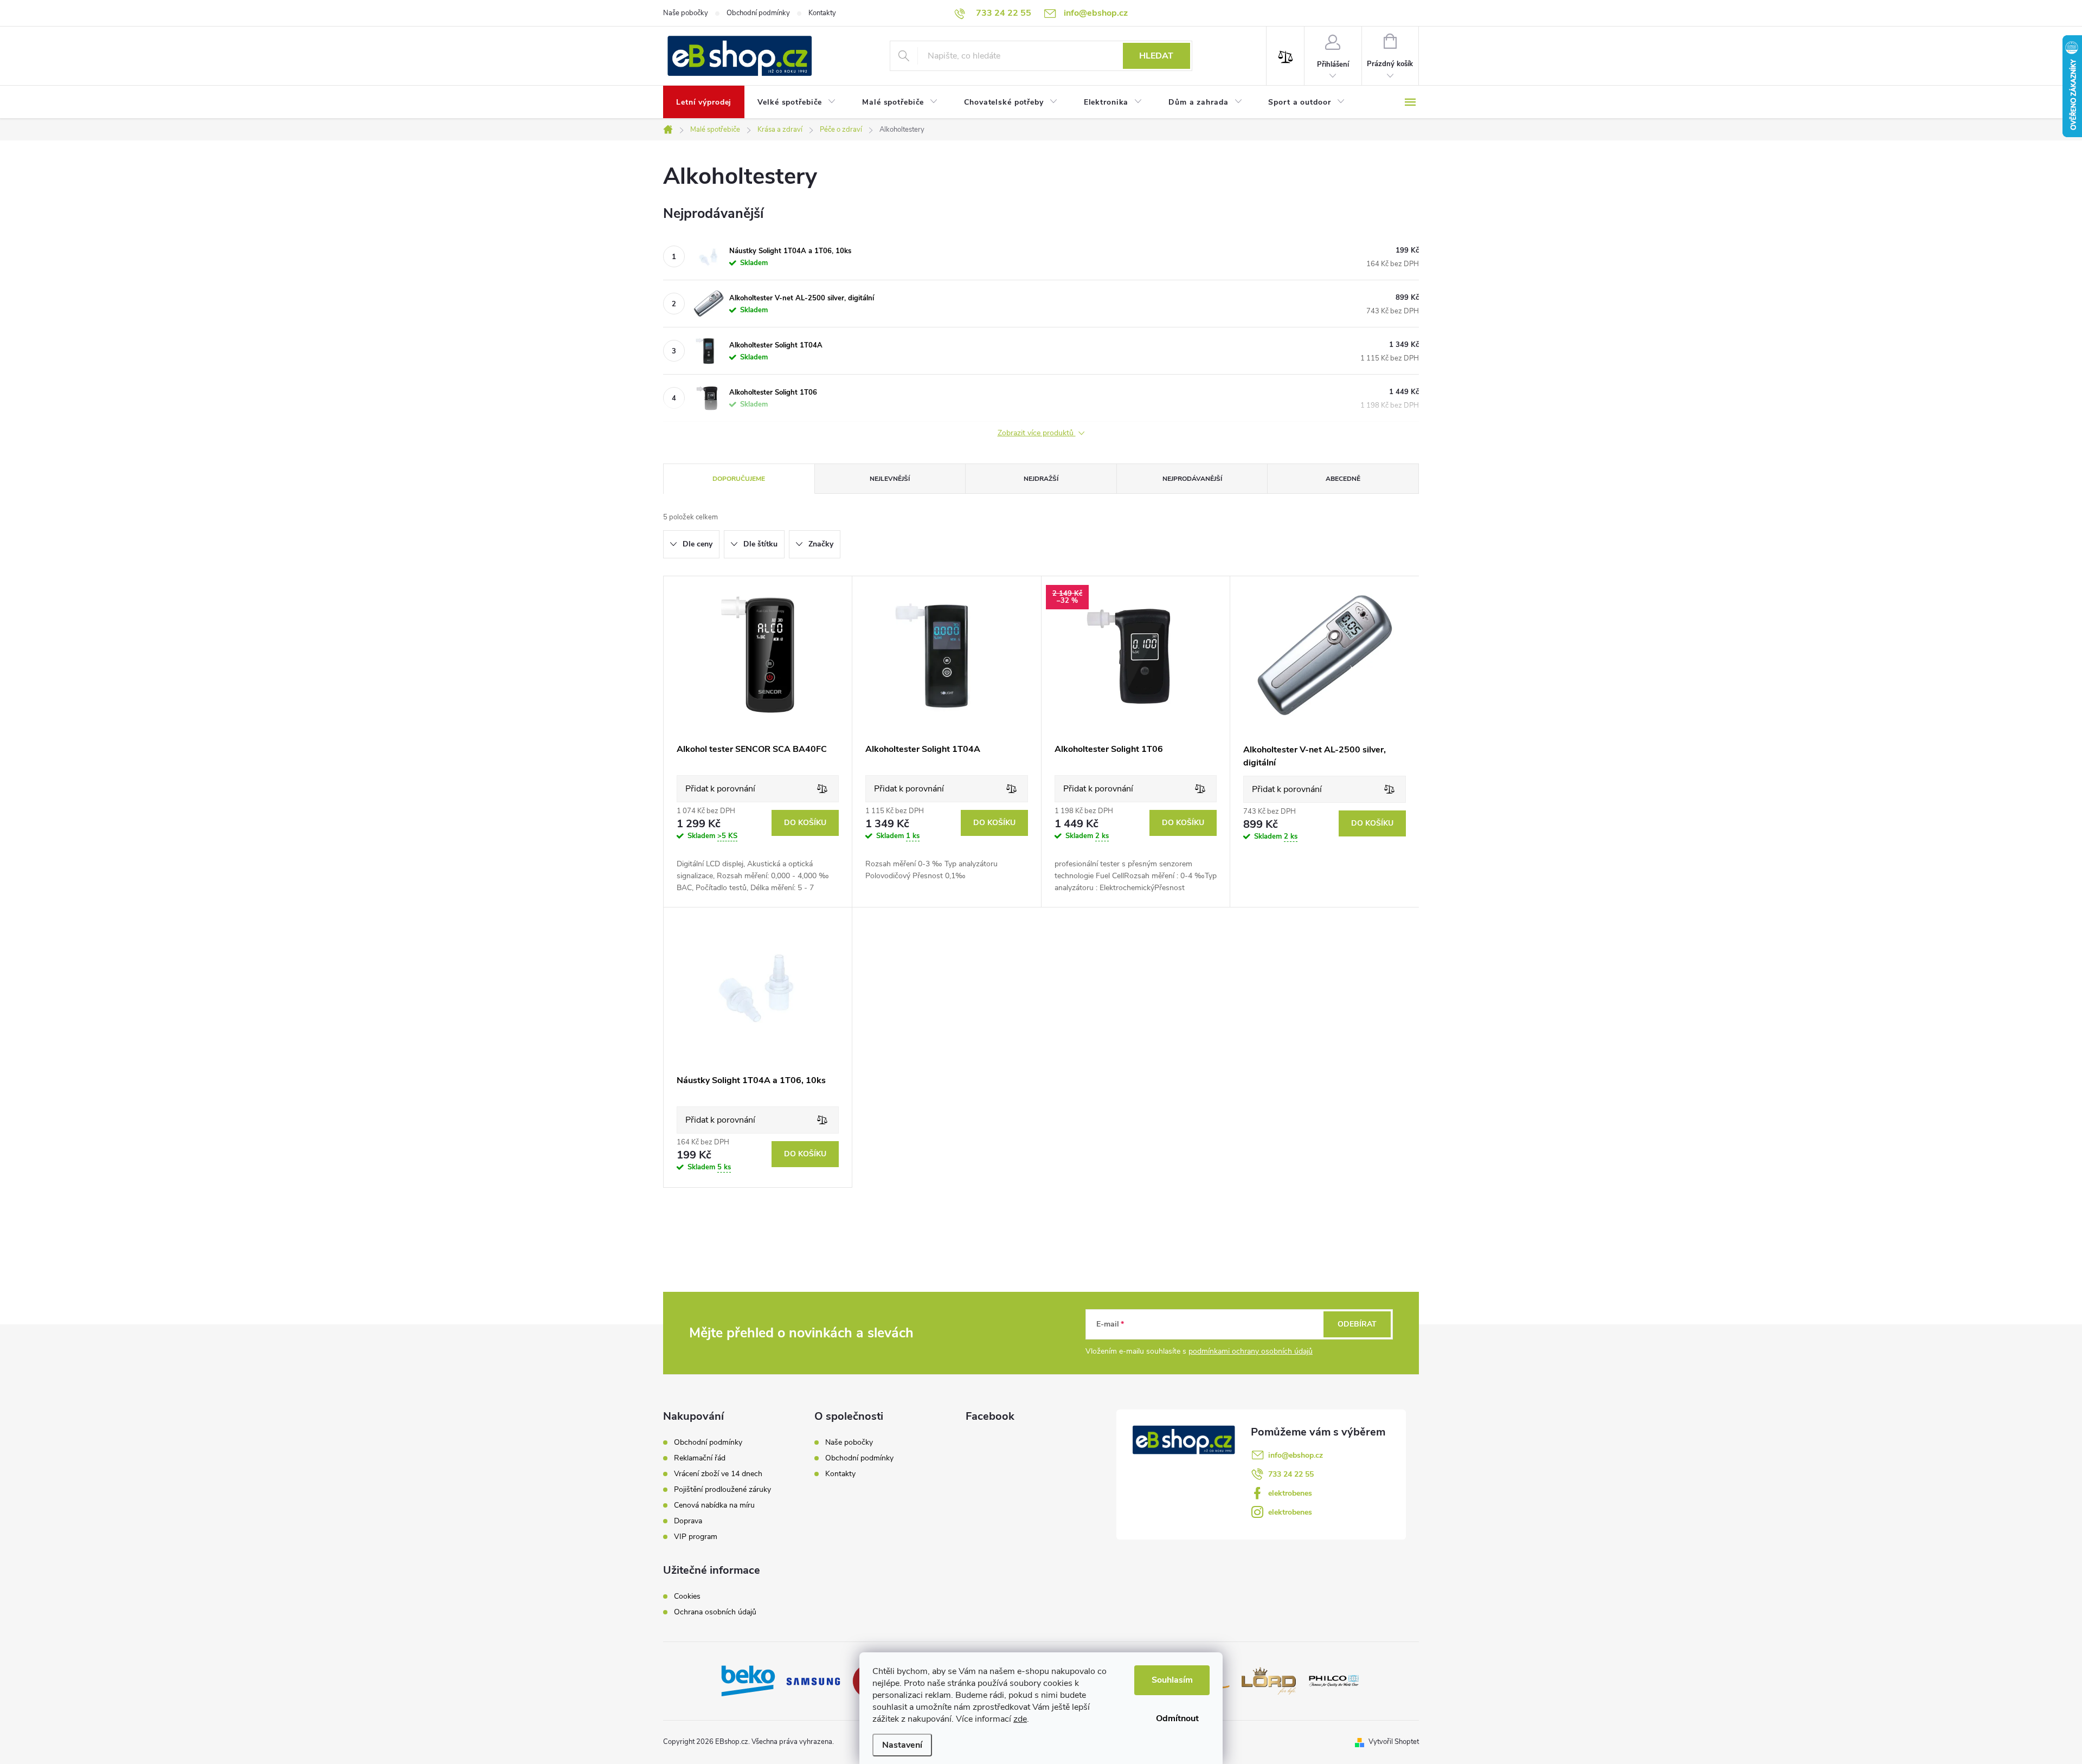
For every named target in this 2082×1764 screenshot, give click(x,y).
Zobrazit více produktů (1037, 433)
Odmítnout (1177, 1718)
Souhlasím (1172, 1680)
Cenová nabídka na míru (714, 1505)
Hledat (1156, 56)
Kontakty (822, 13)
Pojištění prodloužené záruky (722, 1490)
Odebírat (1357, 1324)
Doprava (688, 1521)
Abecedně (1343, 479)
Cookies (687, 1596)
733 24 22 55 (1291, 1474)
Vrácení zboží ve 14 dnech (718, 1474)
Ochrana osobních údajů (715, 1612)
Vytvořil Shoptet (1394, 1742)
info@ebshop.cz (1296, 1455)
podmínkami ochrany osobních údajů (1251, 1351)
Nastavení (902, 1745)
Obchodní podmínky (758, 13)
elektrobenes (1290, 1493)
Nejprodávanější (1192, 479)
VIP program (696, 1537)
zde (1020, 1719)
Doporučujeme (739, 479)
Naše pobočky (686, 13)
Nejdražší (1041, 479)
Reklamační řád (700, 1458)
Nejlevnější (890, 479)
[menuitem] (704, 102)
